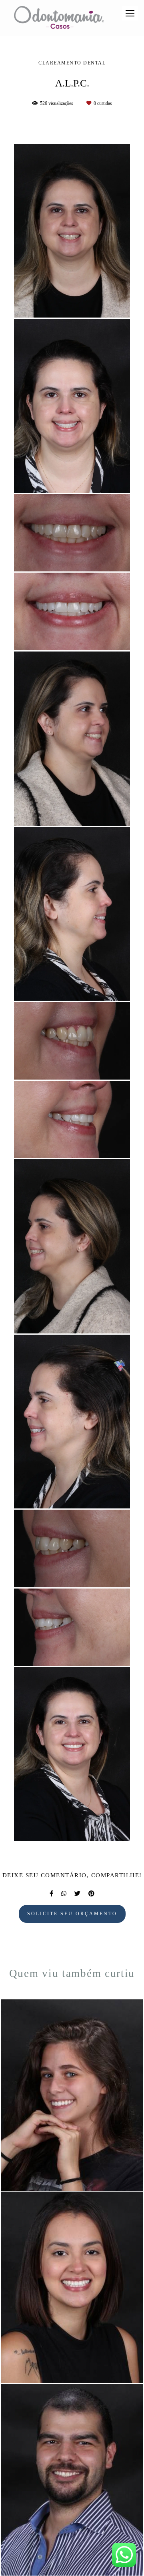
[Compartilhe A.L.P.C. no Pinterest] (91, 1894)
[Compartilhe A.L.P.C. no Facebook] (51, 1894)
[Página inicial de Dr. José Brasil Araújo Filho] (59, 18)
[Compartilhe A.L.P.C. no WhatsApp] (64, 1894)
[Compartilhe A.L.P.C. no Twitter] (77, 1894)
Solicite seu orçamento (72, 1914)
